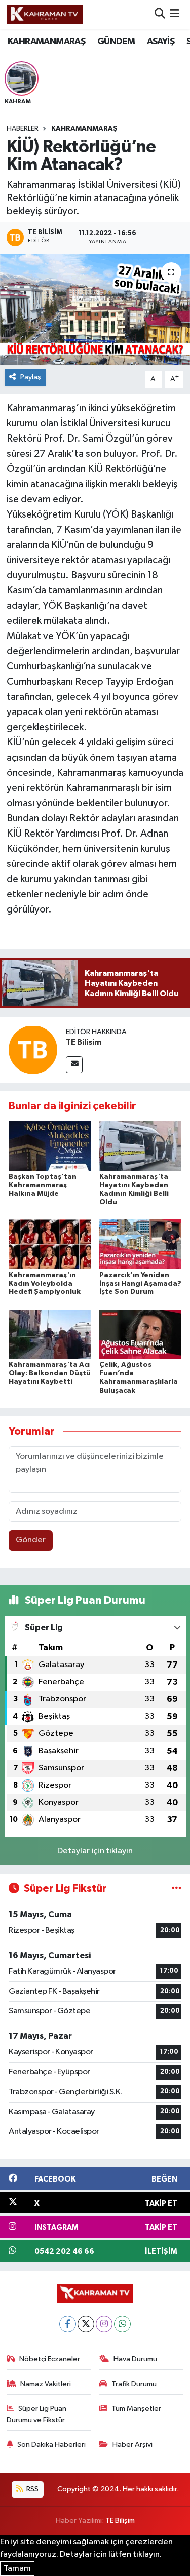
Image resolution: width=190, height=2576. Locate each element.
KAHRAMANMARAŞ (46, 42)
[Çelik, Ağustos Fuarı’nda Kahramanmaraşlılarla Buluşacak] (140, 1334)
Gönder (31, 1540)
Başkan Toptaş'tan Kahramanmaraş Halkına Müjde (43, 1185)
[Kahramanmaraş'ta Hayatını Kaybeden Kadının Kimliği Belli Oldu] (140, 1146)
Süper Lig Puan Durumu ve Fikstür (37, 2414)
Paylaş (31, 377)
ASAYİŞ (161, 42)
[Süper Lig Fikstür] (177, 1889)
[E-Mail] (74, 1065)
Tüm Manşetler (136, 2409)
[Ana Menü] (175, 14)
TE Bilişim (120, 2521)
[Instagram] (104, 2324)
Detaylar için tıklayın (95, 1851)
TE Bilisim (84, 1042)
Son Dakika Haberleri (51, 2445)
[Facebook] (68, 2324)
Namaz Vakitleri (46, 2384)
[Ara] (160, 14)
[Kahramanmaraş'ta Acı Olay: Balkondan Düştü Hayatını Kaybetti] (50, 1334)
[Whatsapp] (122, 2324)
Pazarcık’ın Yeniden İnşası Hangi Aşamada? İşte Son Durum (140, 1284)
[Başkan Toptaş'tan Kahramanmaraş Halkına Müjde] (50, 1146)
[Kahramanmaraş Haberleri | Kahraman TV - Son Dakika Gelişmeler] (45, 14)
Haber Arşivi (132, 2445)
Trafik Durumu (134, 2384)
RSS (32, 2489)
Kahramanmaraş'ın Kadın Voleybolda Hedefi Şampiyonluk (45, 1284)
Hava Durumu (135, 2359)
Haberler (23, 129)
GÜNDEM (116, 42)
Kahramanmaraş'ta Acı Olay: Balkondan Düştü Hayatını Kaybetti (50, 1373)
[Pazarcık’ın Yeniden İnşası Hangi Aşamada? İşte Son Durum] (140, 1244)
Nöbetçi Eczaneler (50, 2359)
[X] (86, 2324)
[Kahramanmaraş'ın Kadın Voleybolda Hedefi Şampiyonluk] (50, 1244)
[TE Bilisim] (33, 1049)
